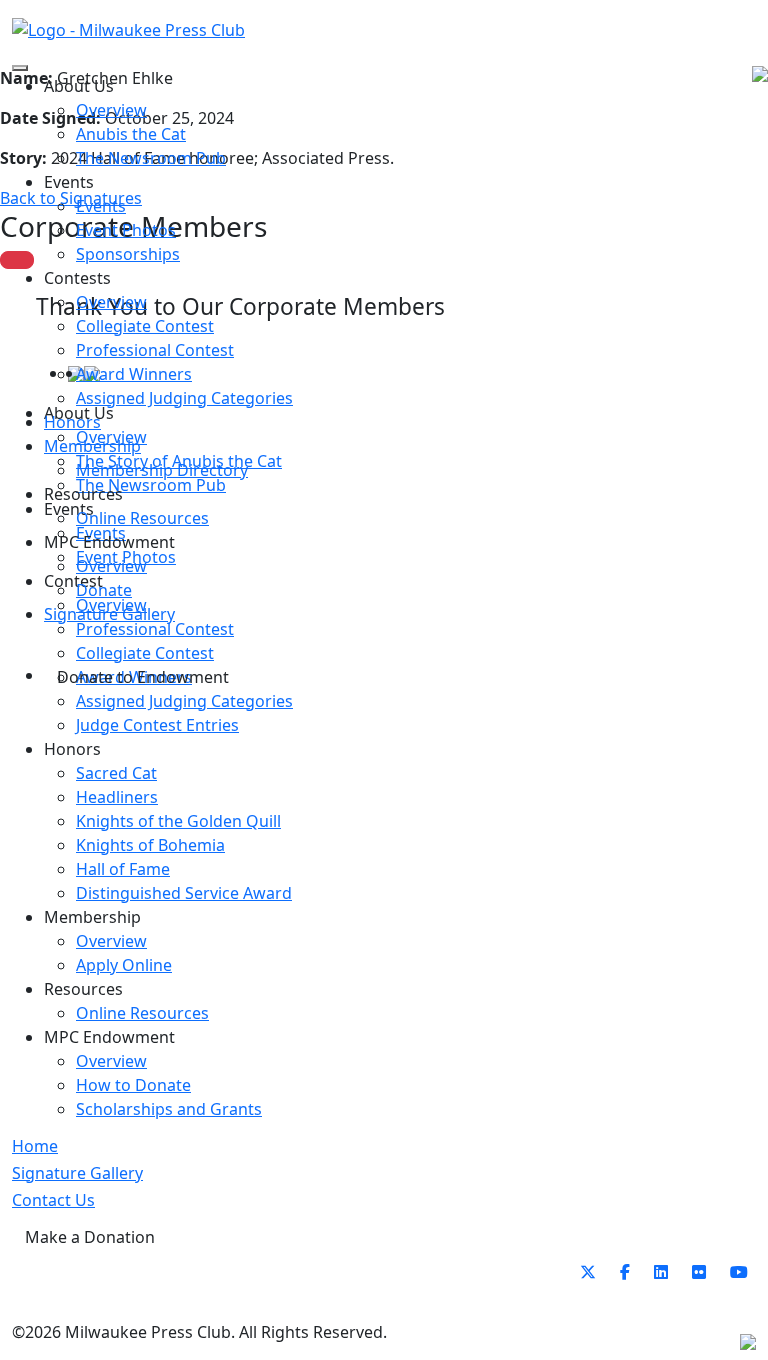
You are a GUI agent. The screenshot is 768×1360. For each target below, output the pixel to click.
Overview (111, 110)
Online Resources (142, 518)
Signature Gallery (109, 614)
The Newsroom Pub (151, 158)
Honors (72, 422)
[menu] (20, 68)
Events (101, 206)
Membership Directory (162, 470)
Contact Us (53, 1200)
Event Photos (126, 230)
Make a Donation (90, 1237)
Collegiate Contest (145, 326)
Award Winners (134, 374)
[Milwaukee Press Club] (128, 29)
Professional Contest (155, 350)
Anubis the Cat (131, 134)
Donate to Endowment (143, 677)
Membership (92, 446)
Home (35, 1146)
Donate (104, 590)
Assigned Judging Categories (184, 398)
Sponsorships (128, 254)
